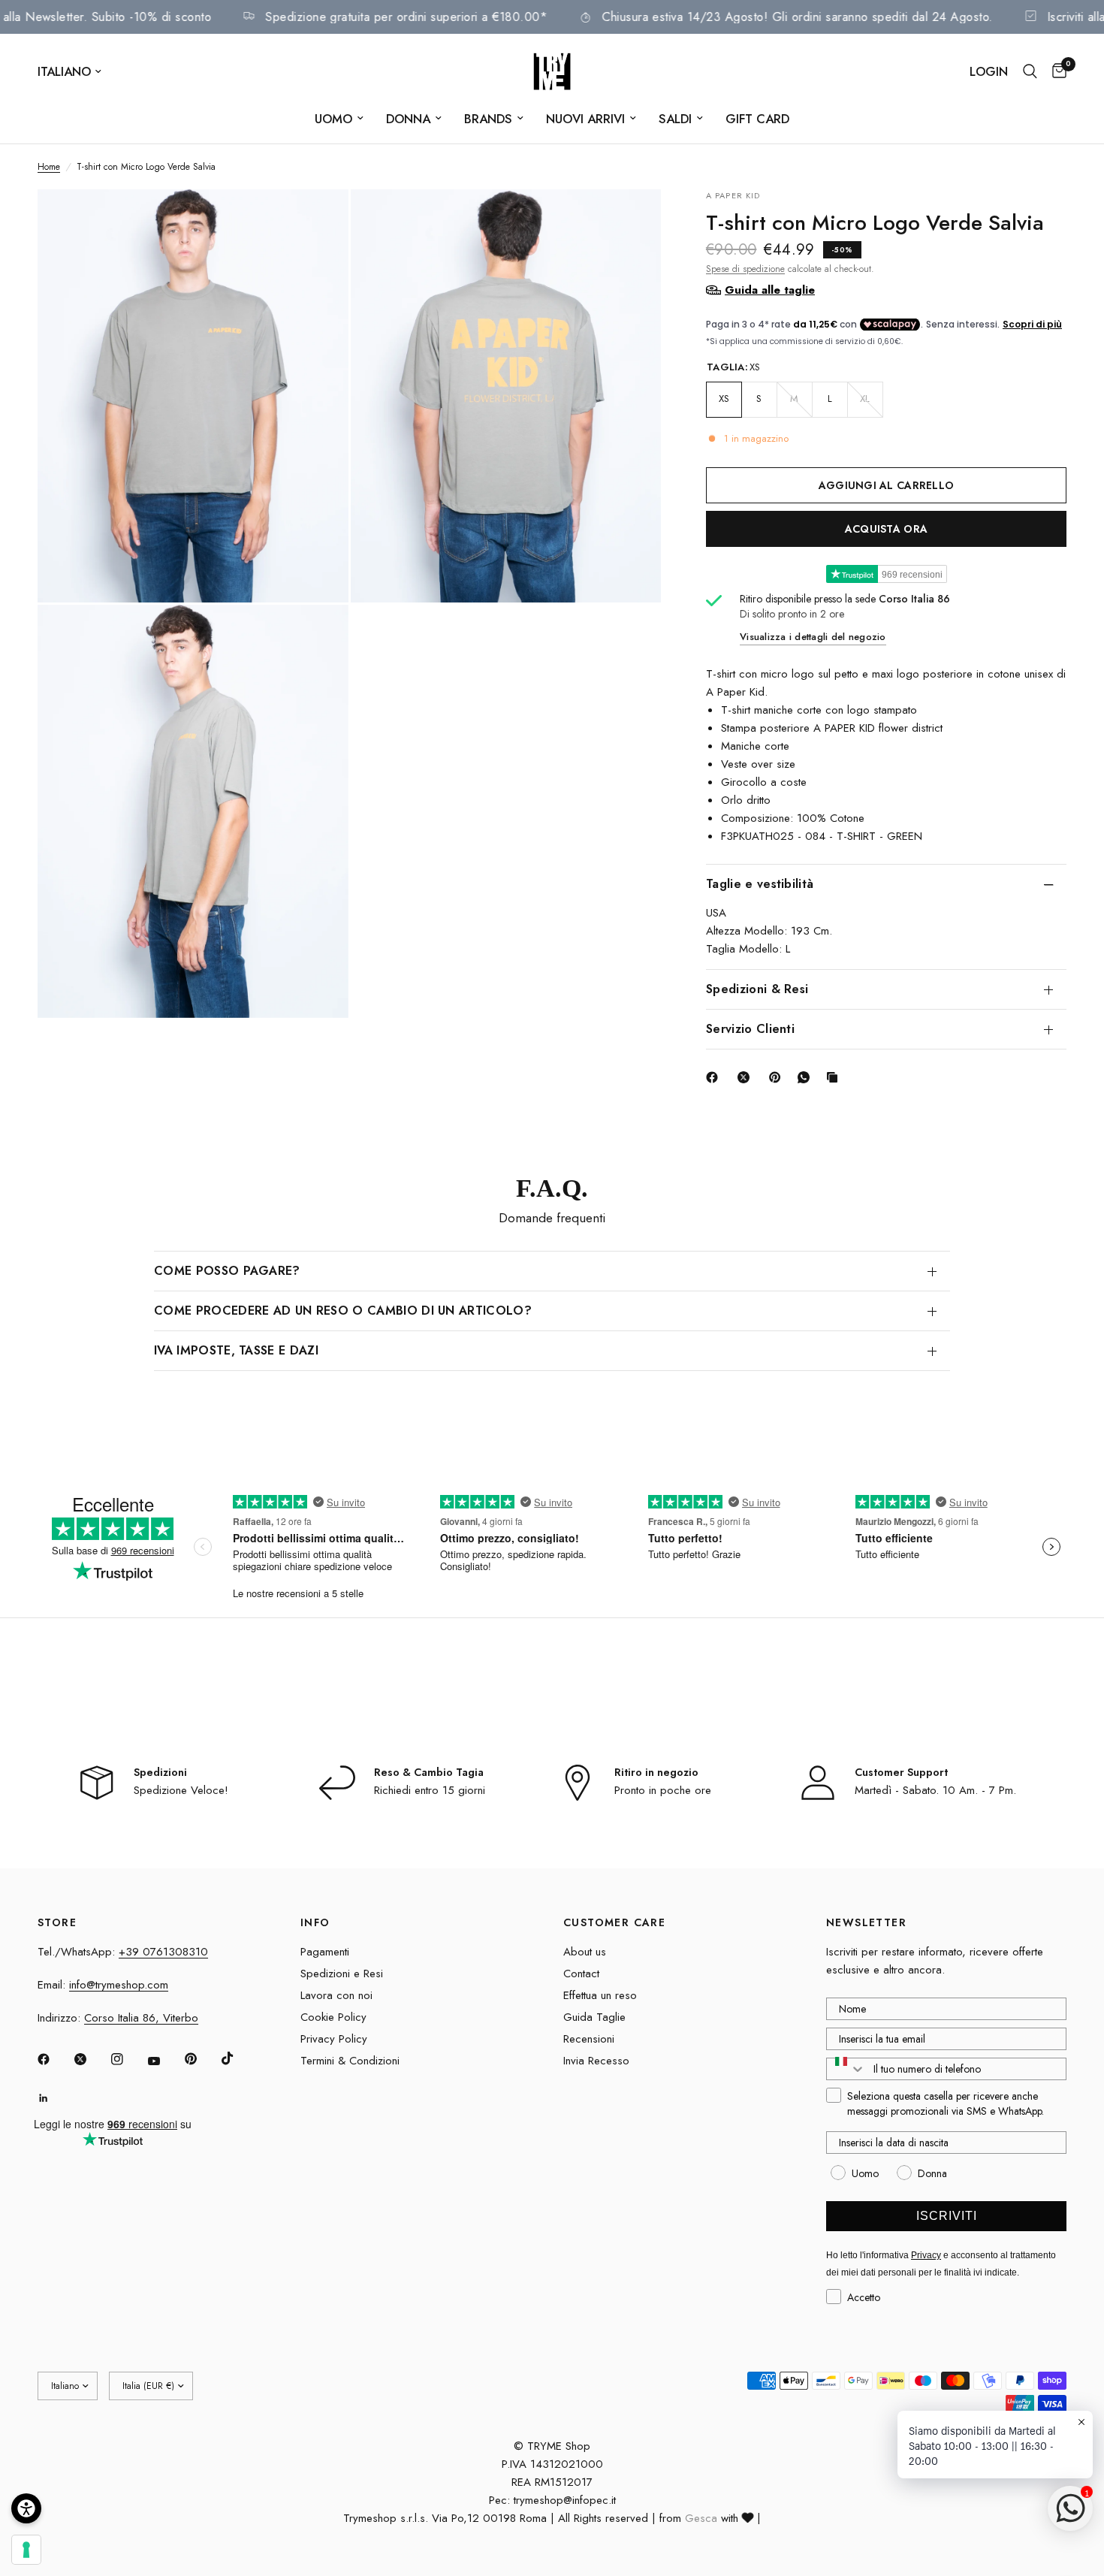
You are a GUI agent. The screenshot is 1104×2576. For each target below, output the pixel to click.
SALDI (675, 119)
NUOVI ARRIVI (585, 119)
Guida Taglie (594, 2017)
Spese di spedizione (745, 268)
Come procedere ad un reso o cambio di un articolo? (343, 1311)
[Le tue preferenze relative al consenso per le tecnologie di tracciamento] (26, 2550)
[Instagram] (128, 2059)
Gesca (701, 2518)
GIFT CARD (757, 119)
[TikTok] (238, 2058)
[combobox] (846, 2069)
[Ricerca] (1030, 71)
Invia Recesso (596, 2061)
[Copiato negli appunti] (835, 1077)
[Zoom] (317, 221)
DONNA (408, 119)
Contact (581, 1974)
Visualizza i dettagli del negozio (813, 637)
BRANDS (488, 119)
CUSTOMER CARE (614, 1922)
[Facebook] (715, 1077)
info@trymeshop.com (119, 1985)
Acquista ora (886, 528)
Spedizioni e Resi (342, 1974)
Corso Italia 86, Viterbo (141, 2018)
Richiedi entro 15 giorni (430, 1790)
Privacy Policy (334, 2039)
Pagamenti (325, 1952)
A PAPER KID (733, 195)
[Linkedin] (54, 2098)
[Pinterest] (778, 1077)
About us (585, 1952)
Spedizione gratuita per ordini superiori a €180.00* (452, 17)
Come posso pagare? (227, 1271)
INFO (315, 1922)
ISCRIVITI (947, 2216)
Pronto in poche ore (663, 1790)
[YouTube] (164, 2061)
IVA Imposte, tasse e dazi (236, 1350)
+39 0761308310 (163, 1952)
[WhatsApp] (807, 1077)
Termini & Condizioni (350, 2061)
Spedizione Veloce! (181, 1790)
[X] (747, 1077)
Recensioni (589, 2039)
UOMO (333, 119)
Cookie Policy (333, 2017)
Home (49, 167)
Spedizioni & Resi (757, 989)
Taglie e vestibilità (760, 884)
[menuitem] (339, 119)
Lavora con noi (336, 1995)
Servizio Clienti (750, 1029)
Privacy (926, 2255)
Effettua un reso (600, 1995)
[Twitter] (91, 2059)
